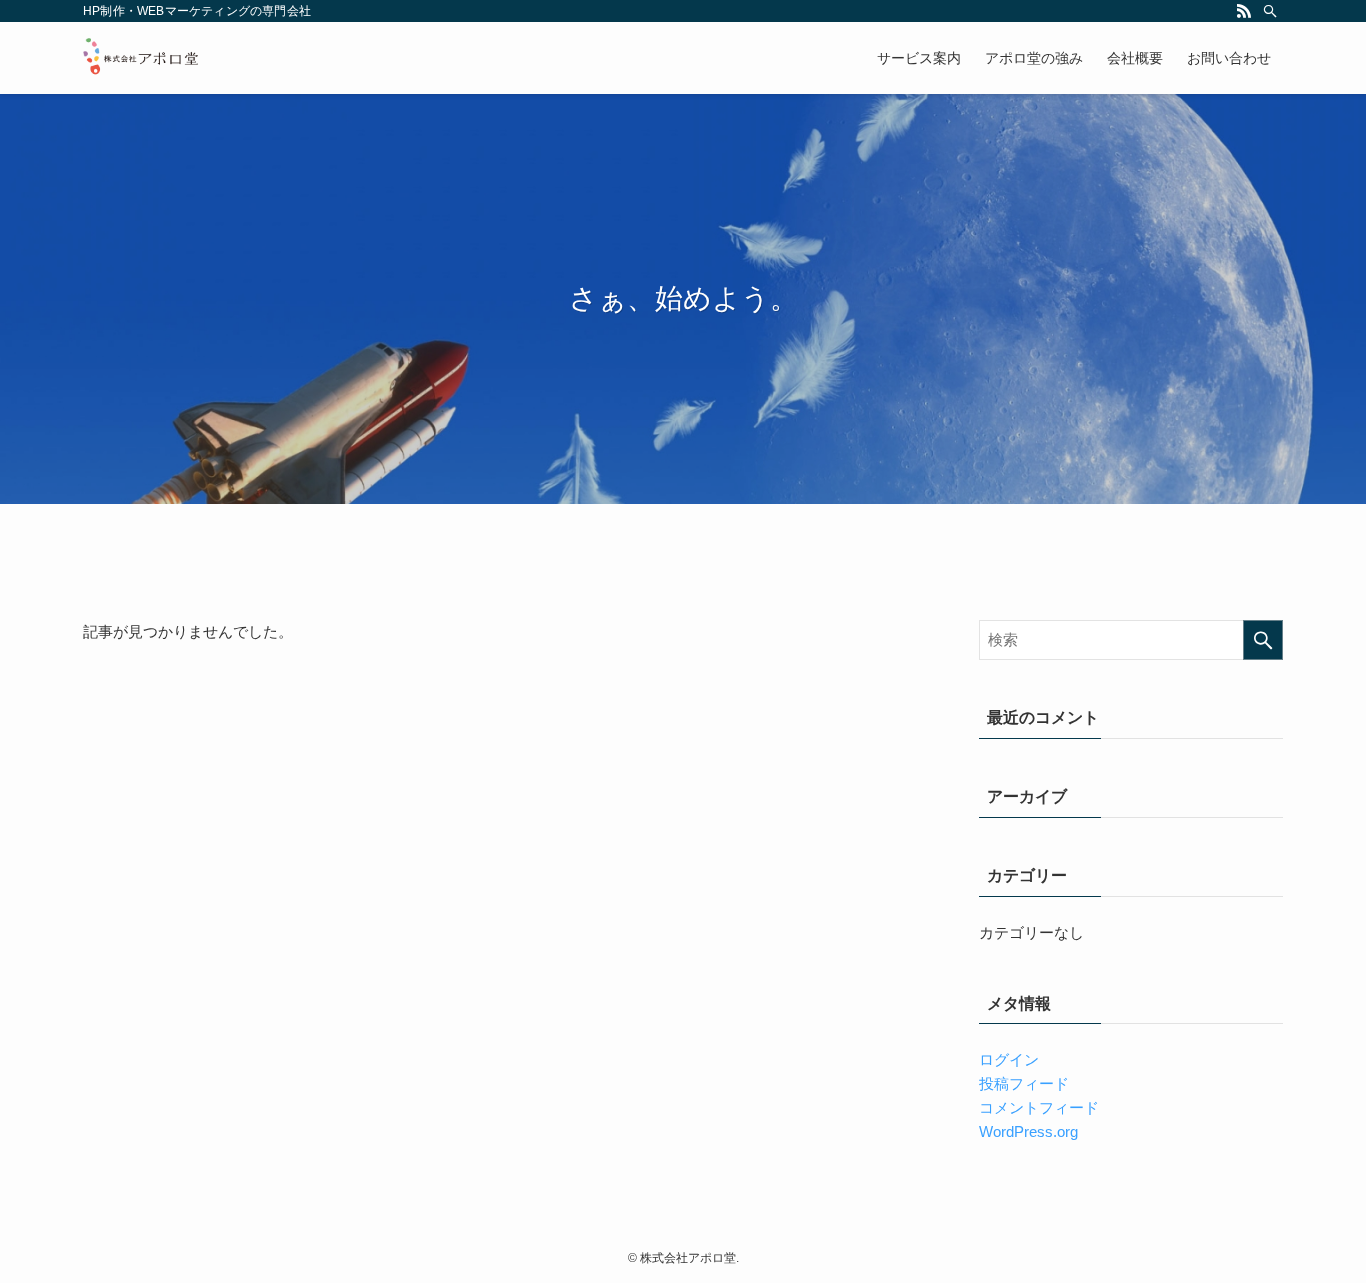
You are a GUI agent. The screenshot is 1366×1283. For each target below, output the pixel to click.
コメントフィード (1039, 1107)
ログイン (1009, 1059)
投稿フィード (1024, 1083)
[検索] (1270, 11)
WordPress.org (1028, 1131)
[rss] (1244, 11)
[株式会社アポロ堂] (141, 58)
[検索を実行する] (1263, 640)
